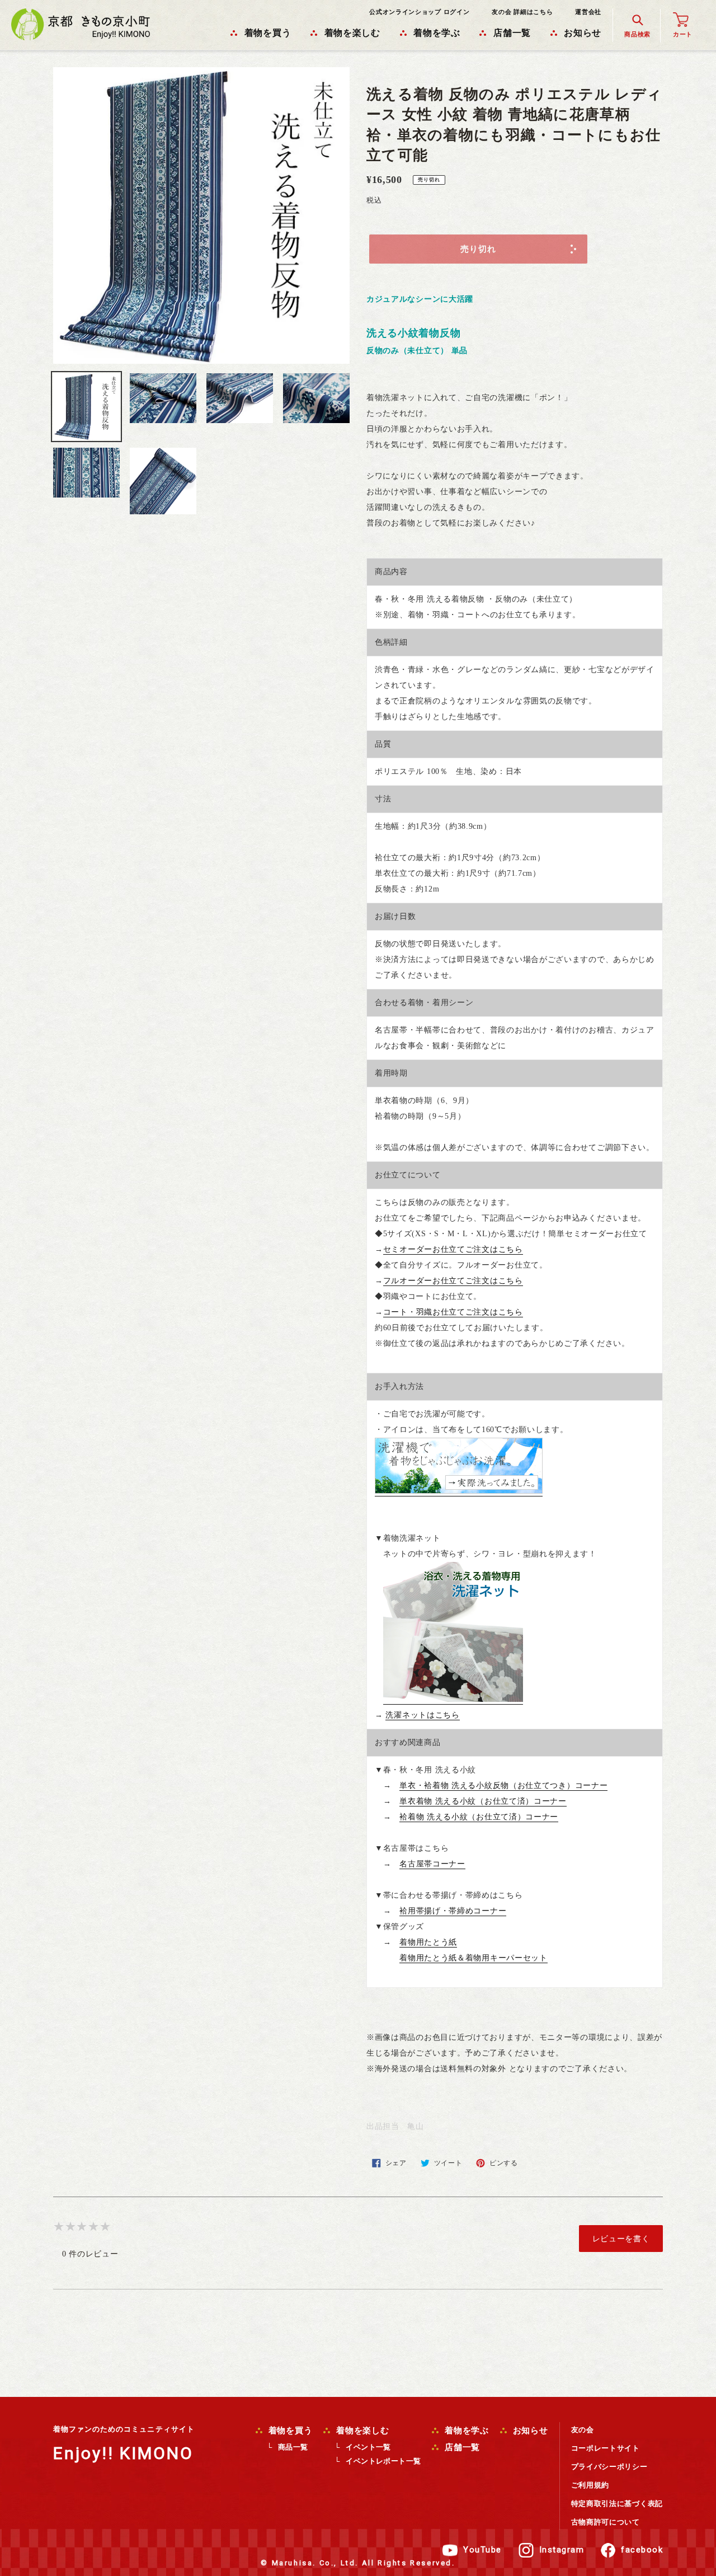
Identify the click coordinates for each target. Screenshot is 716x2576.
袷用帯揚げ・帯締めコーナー (453, 1911)
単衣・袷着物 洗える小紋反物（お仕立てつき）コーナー (503, 1786)
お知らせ (529, 2430)
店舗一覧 (461, 2447)
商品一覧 (293, 2447)
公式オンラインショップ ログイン (419, 12)
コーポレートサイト (606, 2448)
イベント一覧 (368, 2447)
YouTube (482, 2550)
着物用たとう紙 (428, 1942)
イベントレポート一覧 (383, 2461)
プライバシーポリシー (609, 2467)
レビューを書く (621, 2239)
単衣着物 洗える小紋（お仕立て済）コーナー (483, 1801)
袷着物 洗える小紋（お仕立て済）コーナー (479, 1817)
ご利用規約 (590, 2485)
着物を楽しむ (361, 2430)
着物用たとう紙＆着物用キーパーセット (474, 1958)
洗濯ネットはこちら (422, 1715)
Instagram (562, 2550)
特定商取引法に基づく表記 (617, 2504)
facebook (642, 2550)
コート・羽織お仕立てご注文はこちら (453, 1312)
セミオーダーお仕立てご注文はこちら (453, 1249)
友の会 (583, 2430)
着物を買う (289, 2430)
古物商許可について (606, 2522)
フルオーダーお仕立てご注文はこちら (453, 1281)
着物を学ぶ (465, 2430)
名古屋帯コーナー (432, 1864)
